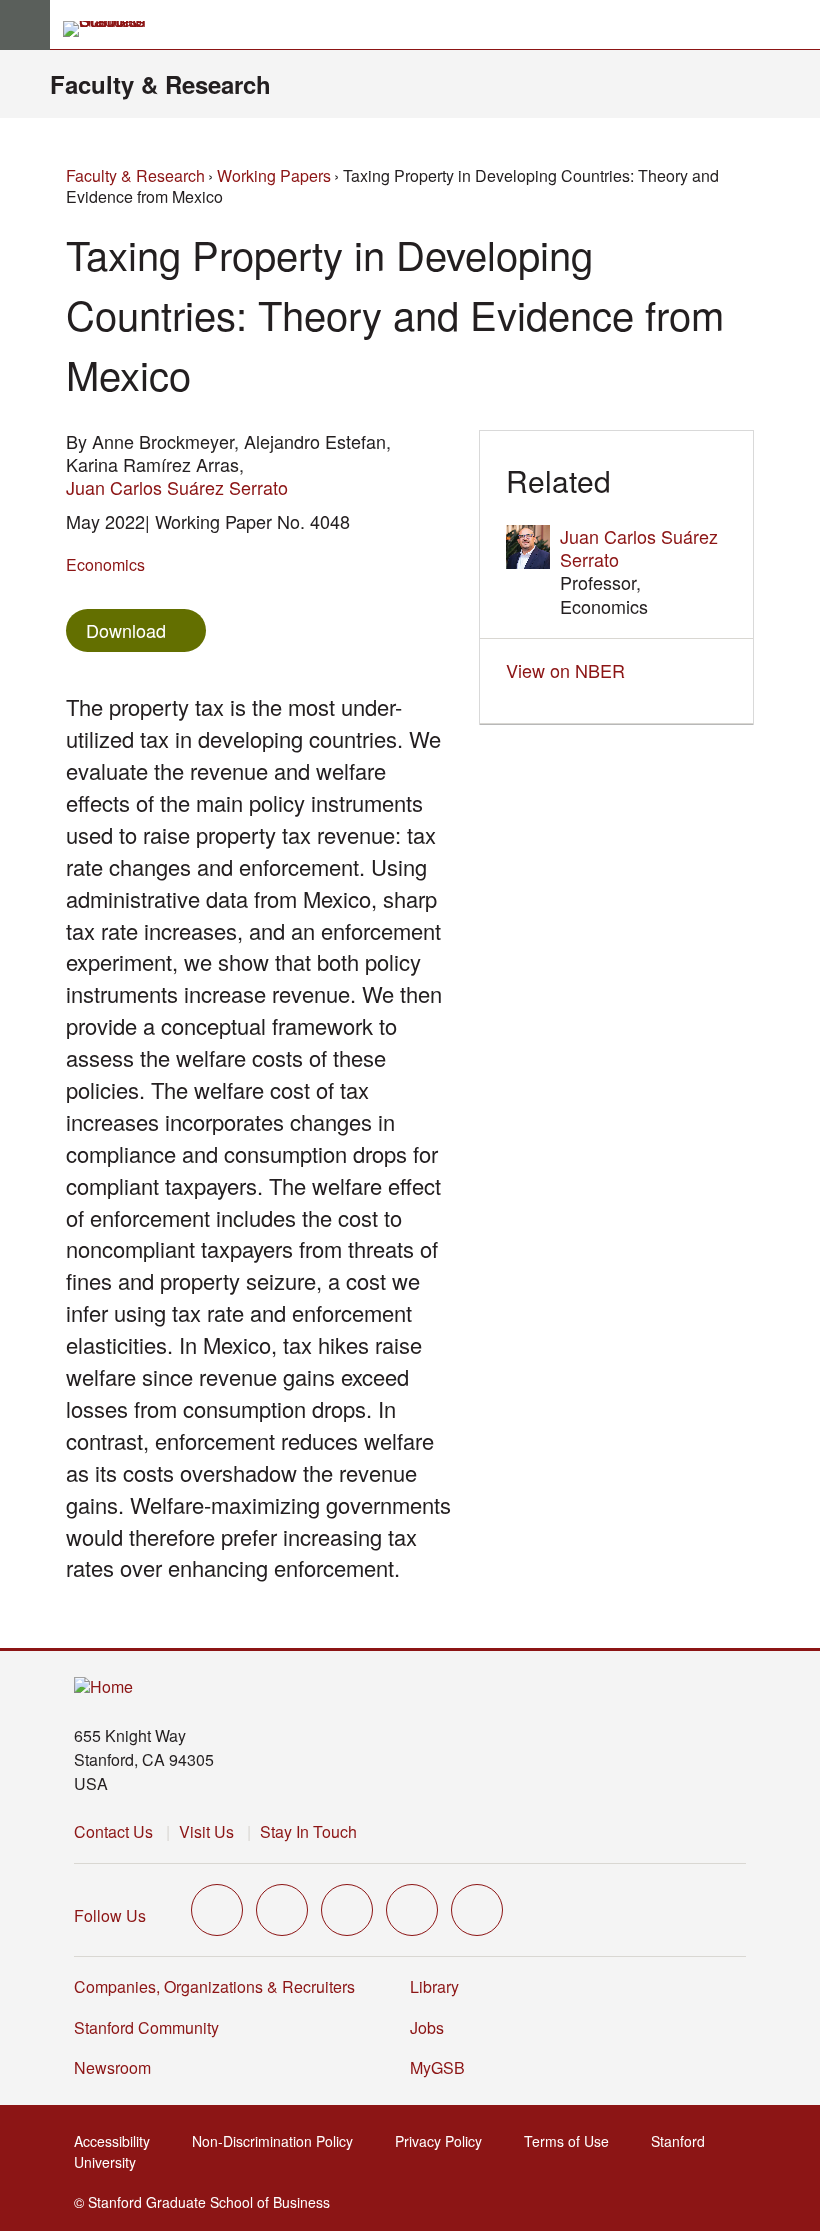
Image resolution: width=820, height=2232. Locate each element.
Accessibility (118, 2141)
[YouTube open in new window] (412, 1910)
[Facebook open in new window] (282, 1910)
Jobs (427, 2027)
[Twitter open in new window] (217, 1910)
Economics (105, 564)
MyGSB (443, 2067)
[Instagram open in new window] (347, 1910)
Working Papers (274, 175)
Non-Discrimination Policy (278, 2141)
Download (126, 630)
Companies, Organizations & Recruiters (214, 1986)
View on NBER (571, 670)
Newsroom (112, 2067)
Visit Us (206, 1831)
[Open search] (797, 25)
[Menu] (25, 25)
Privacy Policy (444, 2141)
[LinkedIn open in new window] (477, 1910)
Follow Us (110, 1915)
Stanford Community (146, 2027)
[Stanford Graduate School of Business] (113, 29)
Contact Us (113, 1831)
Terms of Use (572, 2141)
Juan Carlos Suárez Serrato (177, 487)
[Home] (103, 1687)
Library (434, 1986)
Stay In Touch (308, 1831)
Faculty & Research (160, 84)
